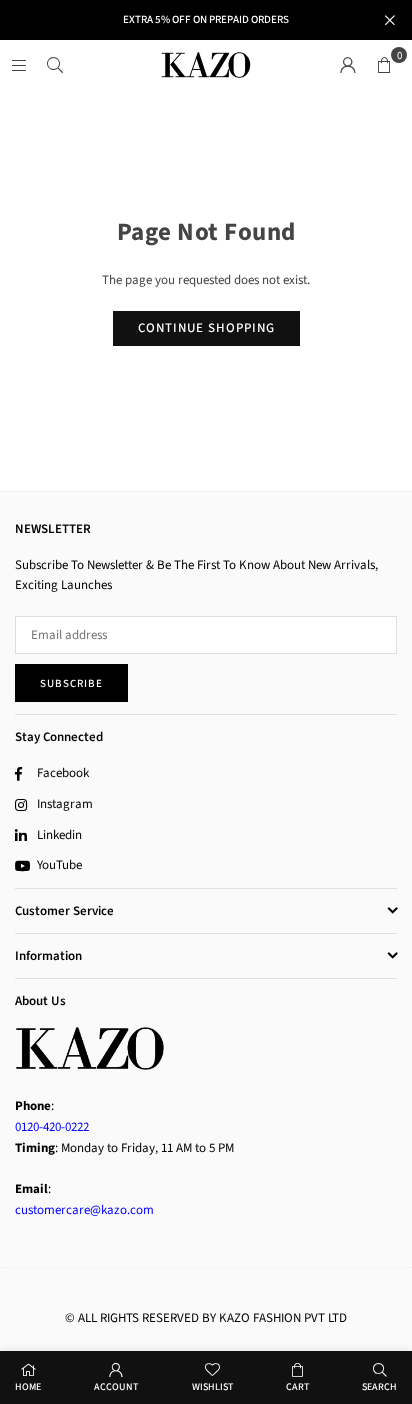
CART (297, 1387)
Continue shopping (206, 328)
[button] (384, 65)
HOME (28, 1387)
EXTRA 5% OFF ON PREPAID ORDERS (206, 19)
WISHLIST (212, 1387)
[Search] (55, 65)
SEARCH (379, 1387)
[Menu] (19, 65)
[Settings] (348, 65)
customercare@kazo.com (84, 1210)
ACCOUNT (116, 1387)
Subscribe (71, 683)
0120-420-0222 (52, 1127)
